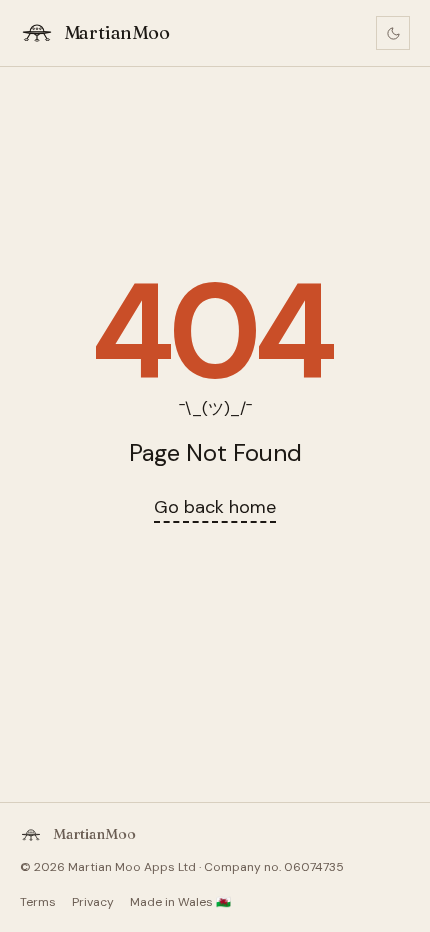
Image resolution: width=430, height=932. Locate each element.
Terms (38, 902)
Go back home (215, 507)
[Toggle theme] (393, 33)
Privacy (93, 902)
